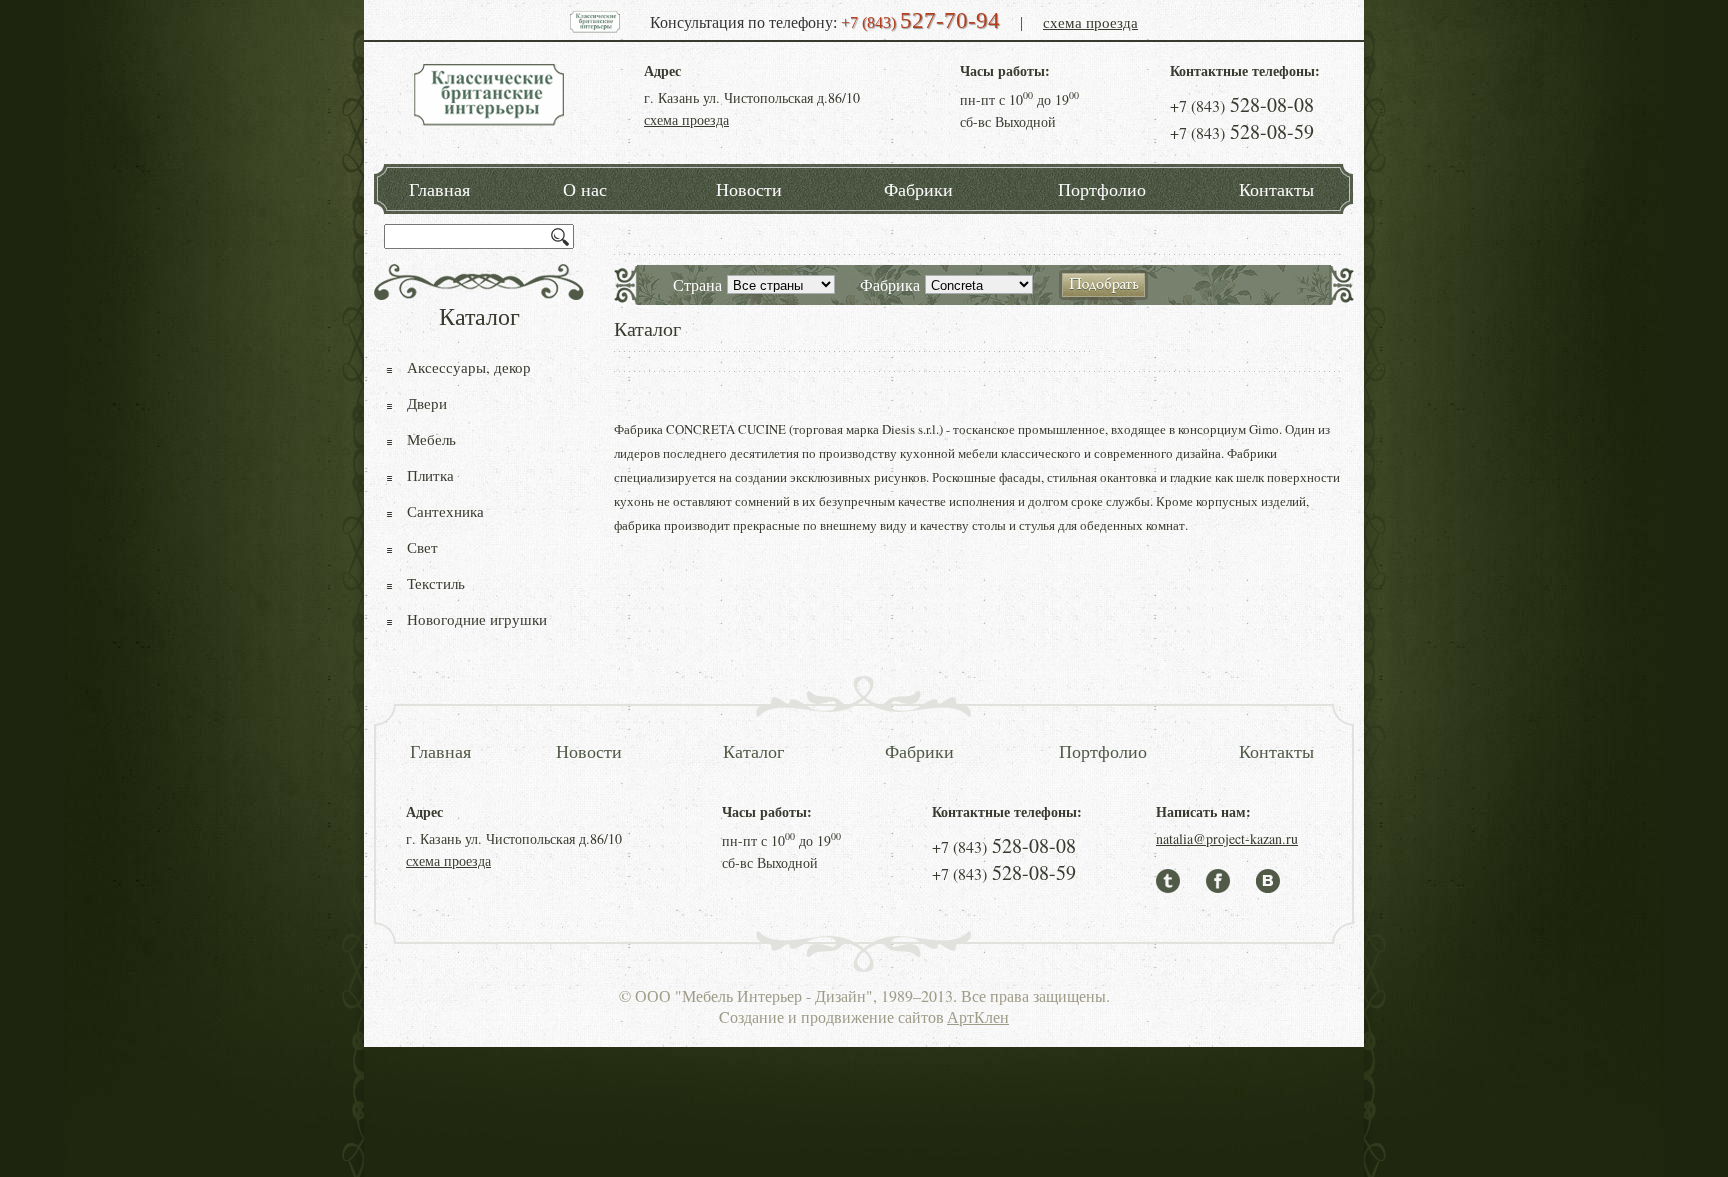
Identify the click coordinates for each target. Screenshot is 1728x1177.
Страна (697, 284)
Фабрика (890, 284)
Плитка (430, 475)
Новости (749, 189)
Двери (427, 403)
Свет (422, 547)
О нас (585, 189)
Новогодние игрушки (477, 619)
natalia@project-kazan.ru (1227, 838)
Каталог (753, 751)
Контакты (1276, 189)
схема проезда (1090, 22)
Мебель (431, 439)
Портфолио (1102, 189)
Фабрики (918, 189)
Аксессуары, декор (469, 367)
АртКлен (978, 1016)
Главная (439, 189)
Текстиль (436, 583)
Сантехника (445, 511)
